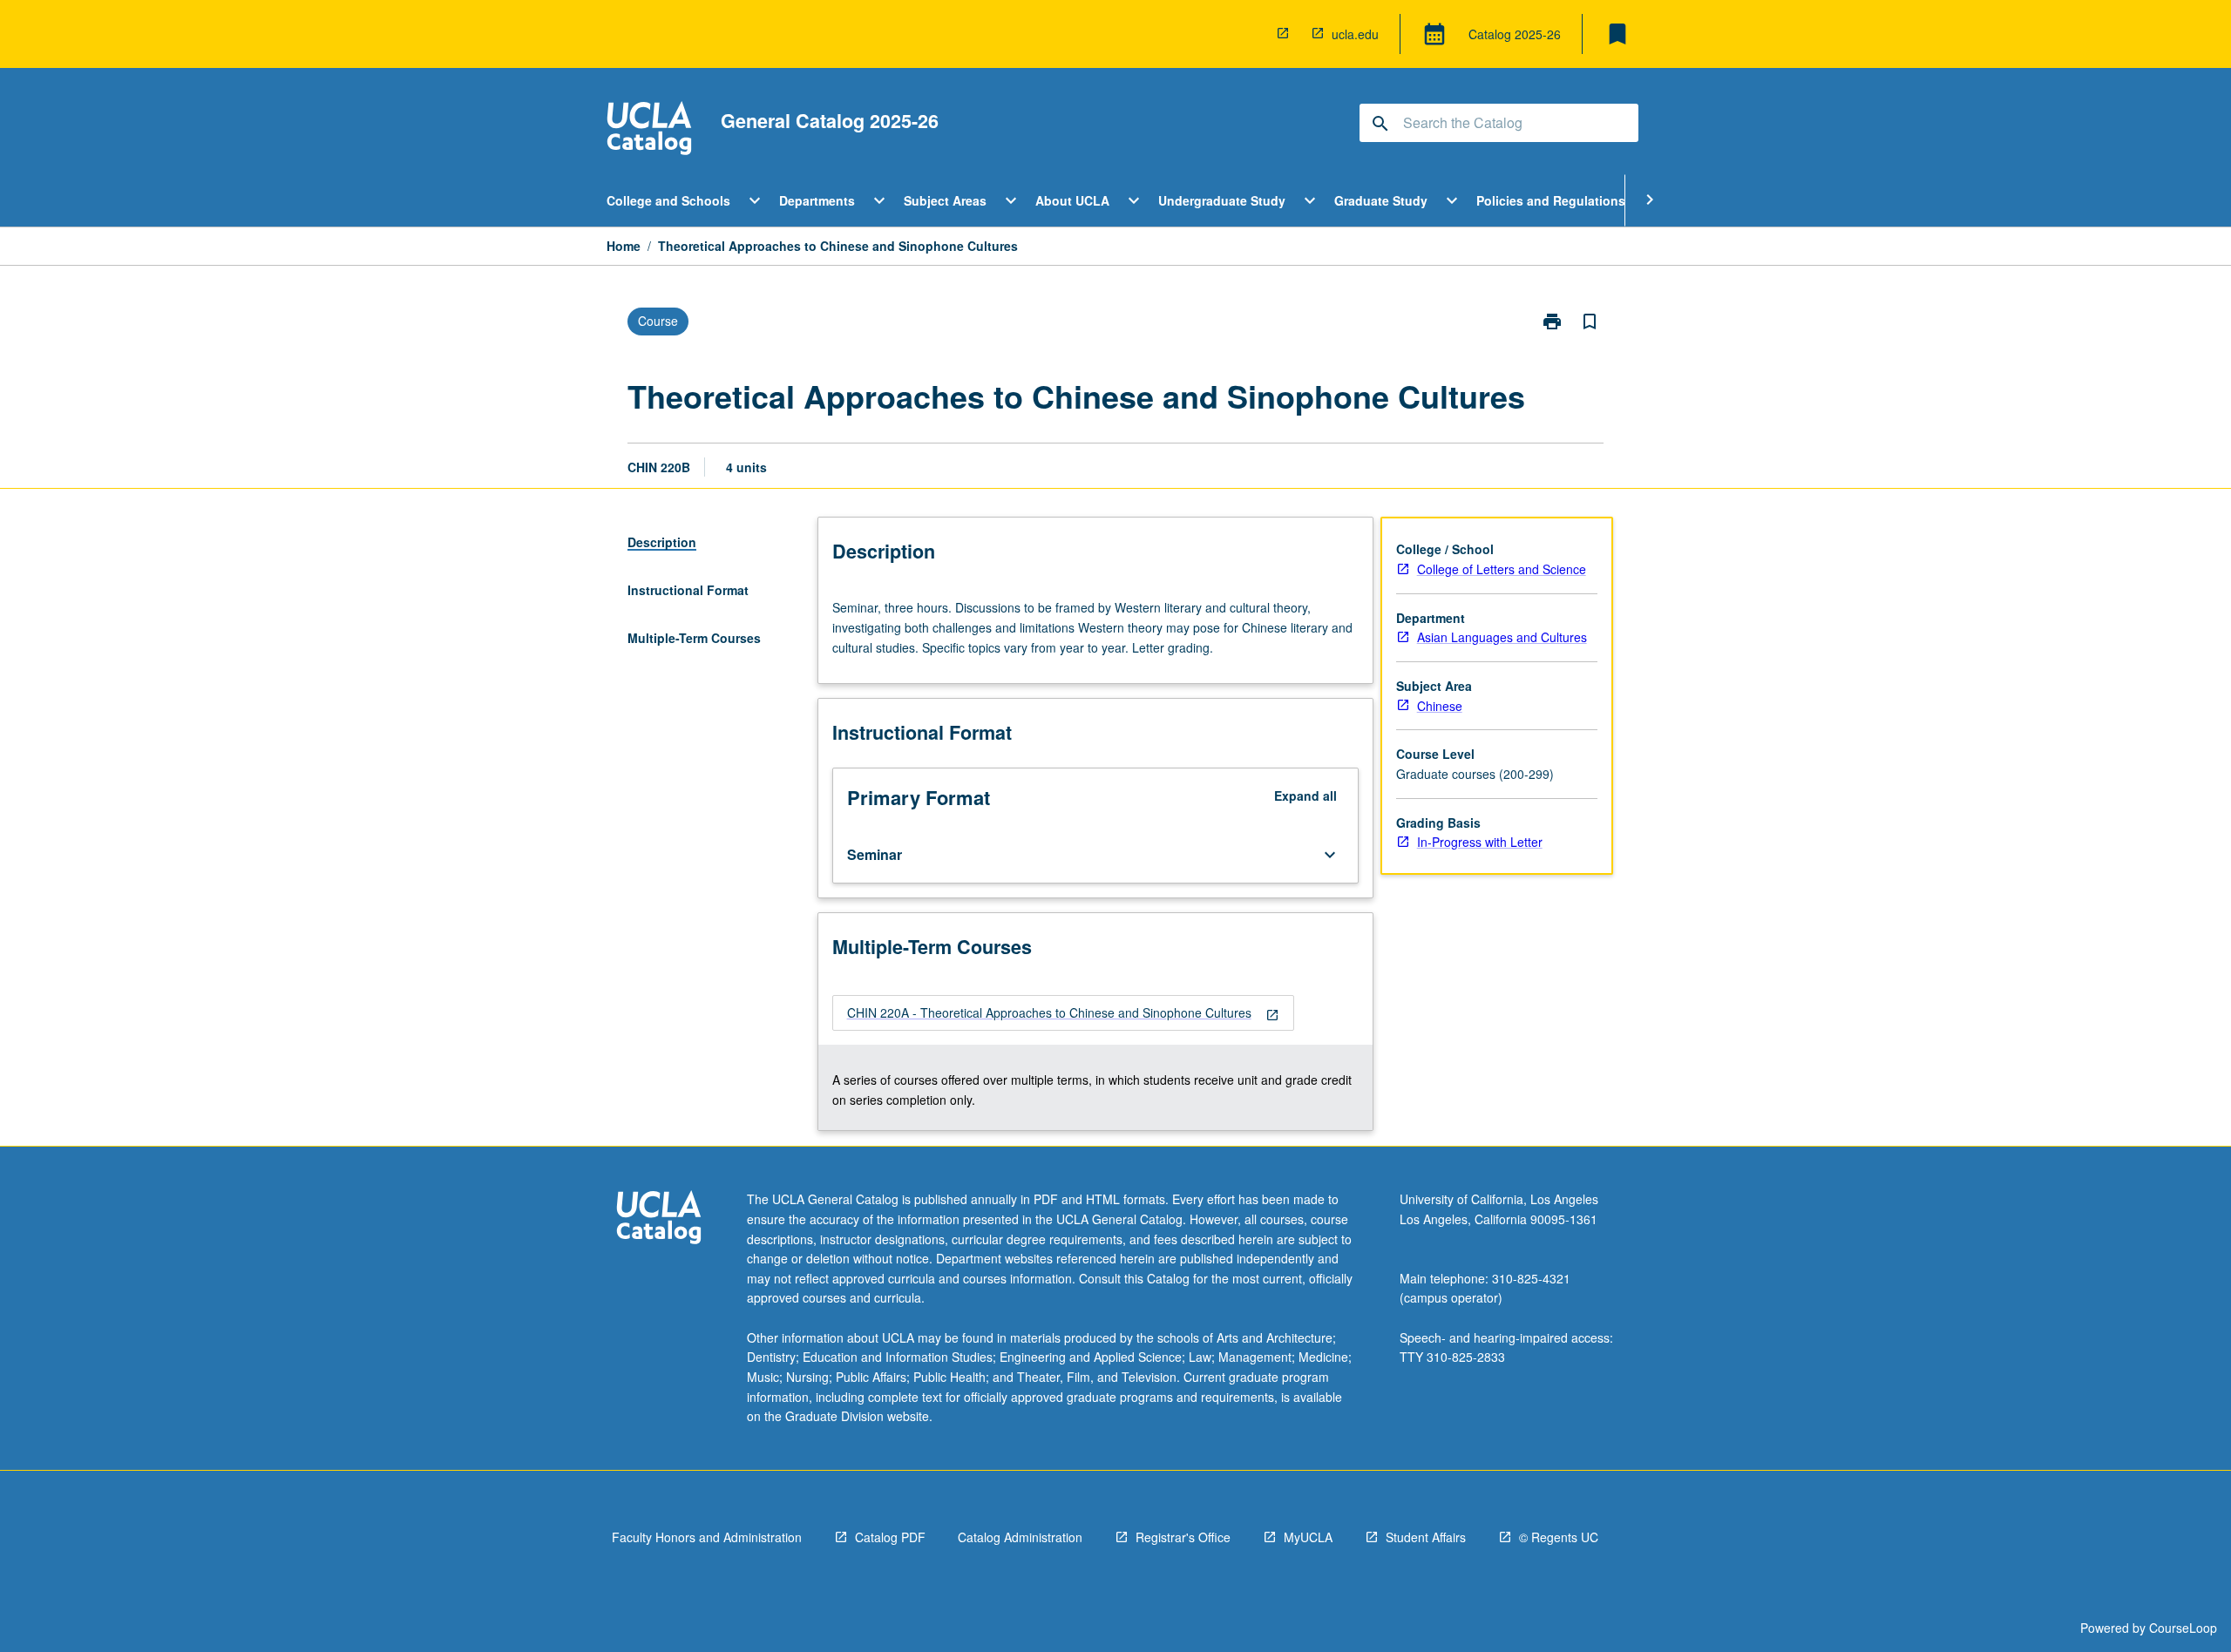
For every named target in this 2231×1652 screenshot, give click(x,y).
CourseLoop (2183, 1628)
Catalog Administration (1020, 1537)
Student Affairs (1426, 1537)
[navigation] (1063, 1013)
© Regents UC (1559, 1537)
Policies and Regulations (1551, 200)
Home (624, 246)
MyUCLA (1308, 1537)
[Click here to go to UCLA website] (659, 1219)
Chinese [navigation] (1440, 706)
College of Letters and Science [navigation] (1502, 569)
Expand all (1305, 796)
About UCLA (1072, 200)
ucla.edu (1355, 34)
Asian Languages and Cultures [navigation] (1502, 637)
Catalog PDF (890, 1537)
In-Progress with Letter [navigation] (1480, 842)
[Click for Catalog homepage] (649, 130)
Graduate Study (1381, 200)
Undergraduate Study (1222, 200)
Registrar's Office (1183, 1537)
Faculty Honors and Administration (707, 1537)
